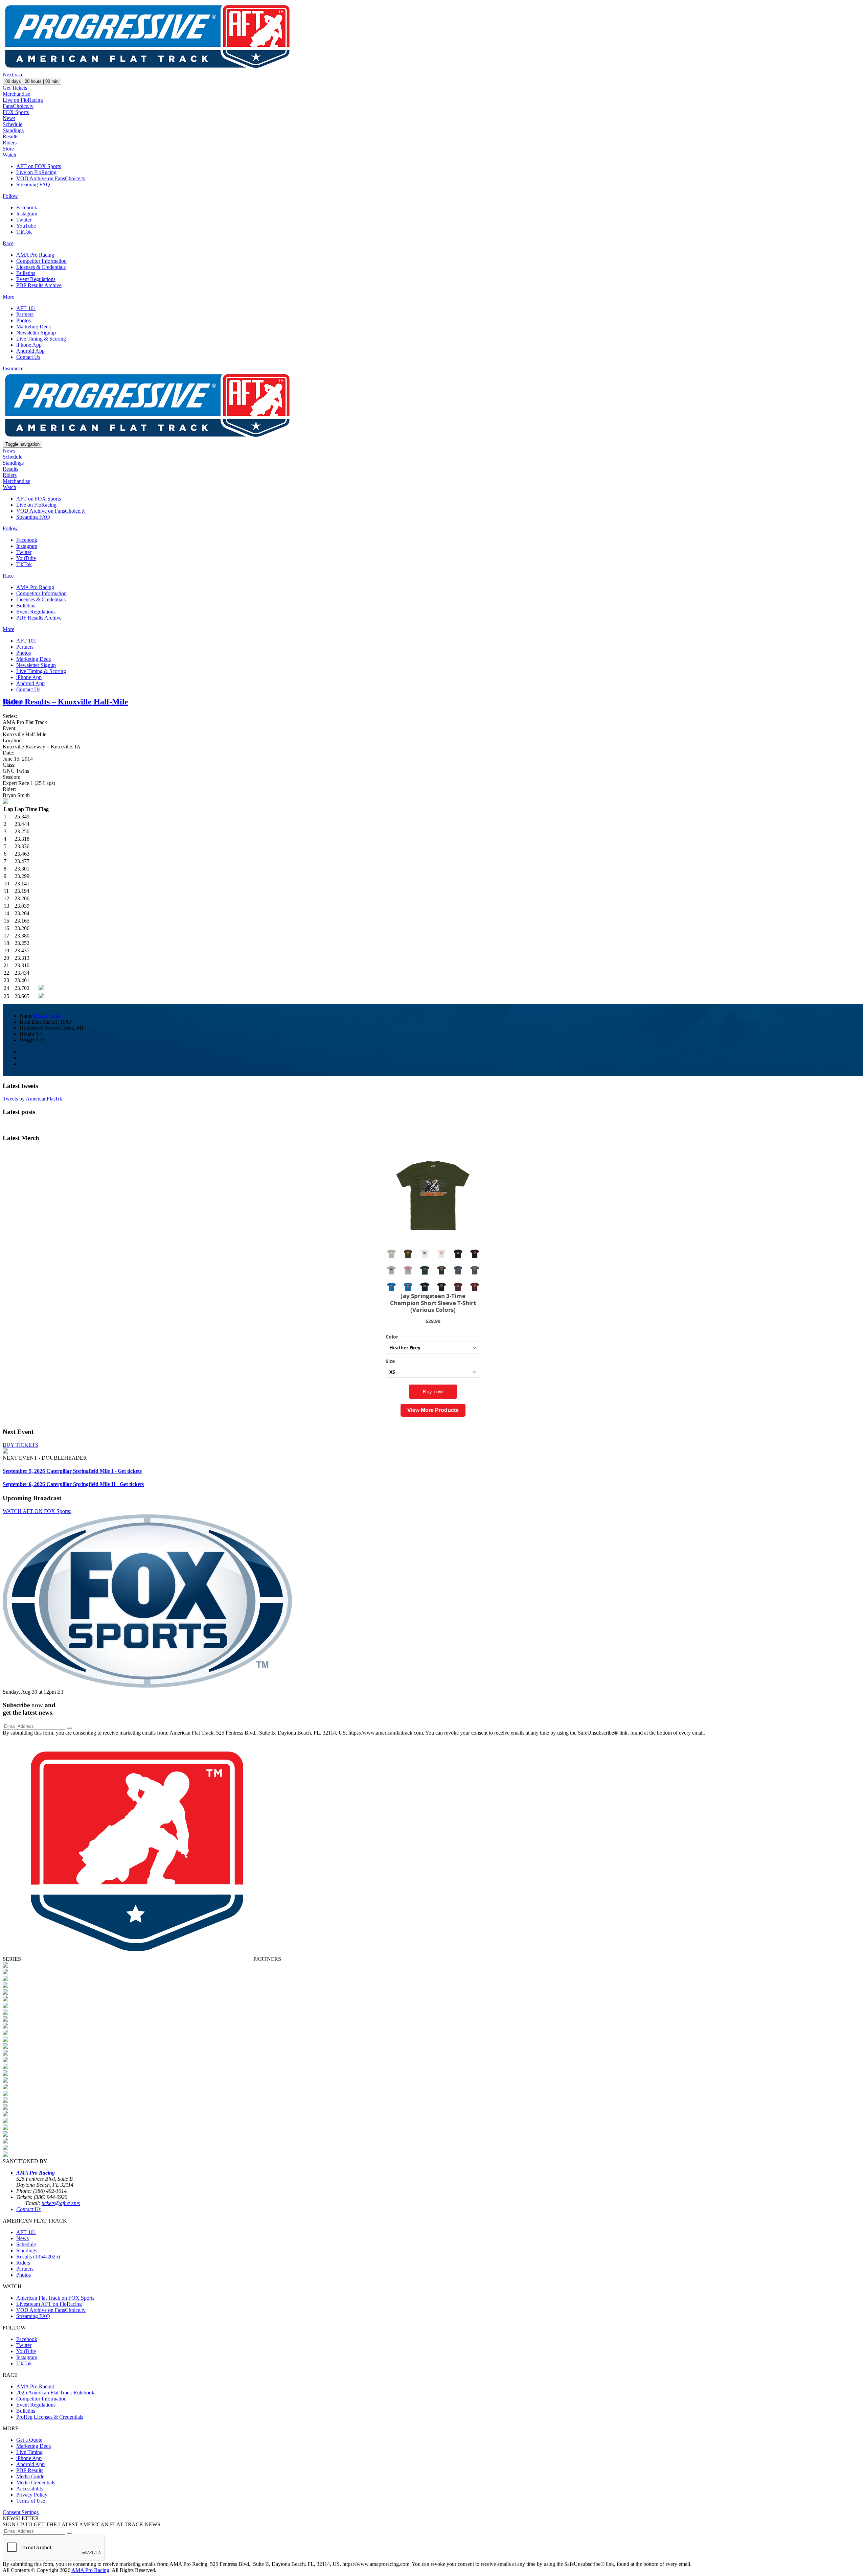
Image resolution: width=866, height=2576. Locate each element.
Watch (9, 155)
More (8, 297)
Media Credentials (36, 2482)
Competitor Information (41, 261)
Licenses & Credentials (41, 267)
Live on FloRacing (23, 100)
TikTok (24, 232)
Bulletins (26, 273)
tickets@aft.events (61, 2203)
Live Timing (29, 2452)
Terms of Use (31, 2501)
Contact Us (28, 357)
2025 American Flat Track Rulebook (55, 2393)
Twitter (24, 220)
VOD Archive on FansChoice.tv (51, 178)
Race (8, 243)
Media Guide (30, 2476)
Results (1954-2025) (38, 2257)
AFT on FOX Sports (39, 166)
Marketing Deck (34, 327)
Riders (10, 143)
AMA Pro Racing (35, 255)
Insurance (13, 368)
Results (10, 136)
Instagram (27, 214)
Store (8, 149)
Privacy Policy (32, 2495)
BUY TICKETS (20, 1445)
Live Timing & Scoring (41, 339)
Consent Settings (21, 2512)
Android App (30, 351)
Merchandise (16, 94)
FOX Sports (16, 112)
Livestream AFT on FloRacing (49, 2304)
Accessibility (30, 2489)
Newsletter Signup (36, 333)
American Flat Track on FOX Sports (55, 2298)
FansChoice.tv (18, 106)
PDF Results (30, 2470)
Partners (25, 314)
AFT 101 (26, 308)
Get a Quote (29, 2440)
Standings (13, 130)
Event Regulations (36, 279)
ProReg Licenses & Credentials (50, 2417)
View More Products (433, 1410)
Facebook (27, 207)
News (9, 118)
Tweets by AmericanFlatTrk (32, 1099)
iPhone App (29, 345)
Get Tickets (15, 88)
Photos (24, 320)
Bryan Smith (47, 1016)
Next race (13, 75)
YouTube (26, 226)
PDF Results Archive (39, 285)
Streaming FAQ (33, 184)
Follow (10, 196)
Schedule (13, 124)
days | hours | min (32, 81)
